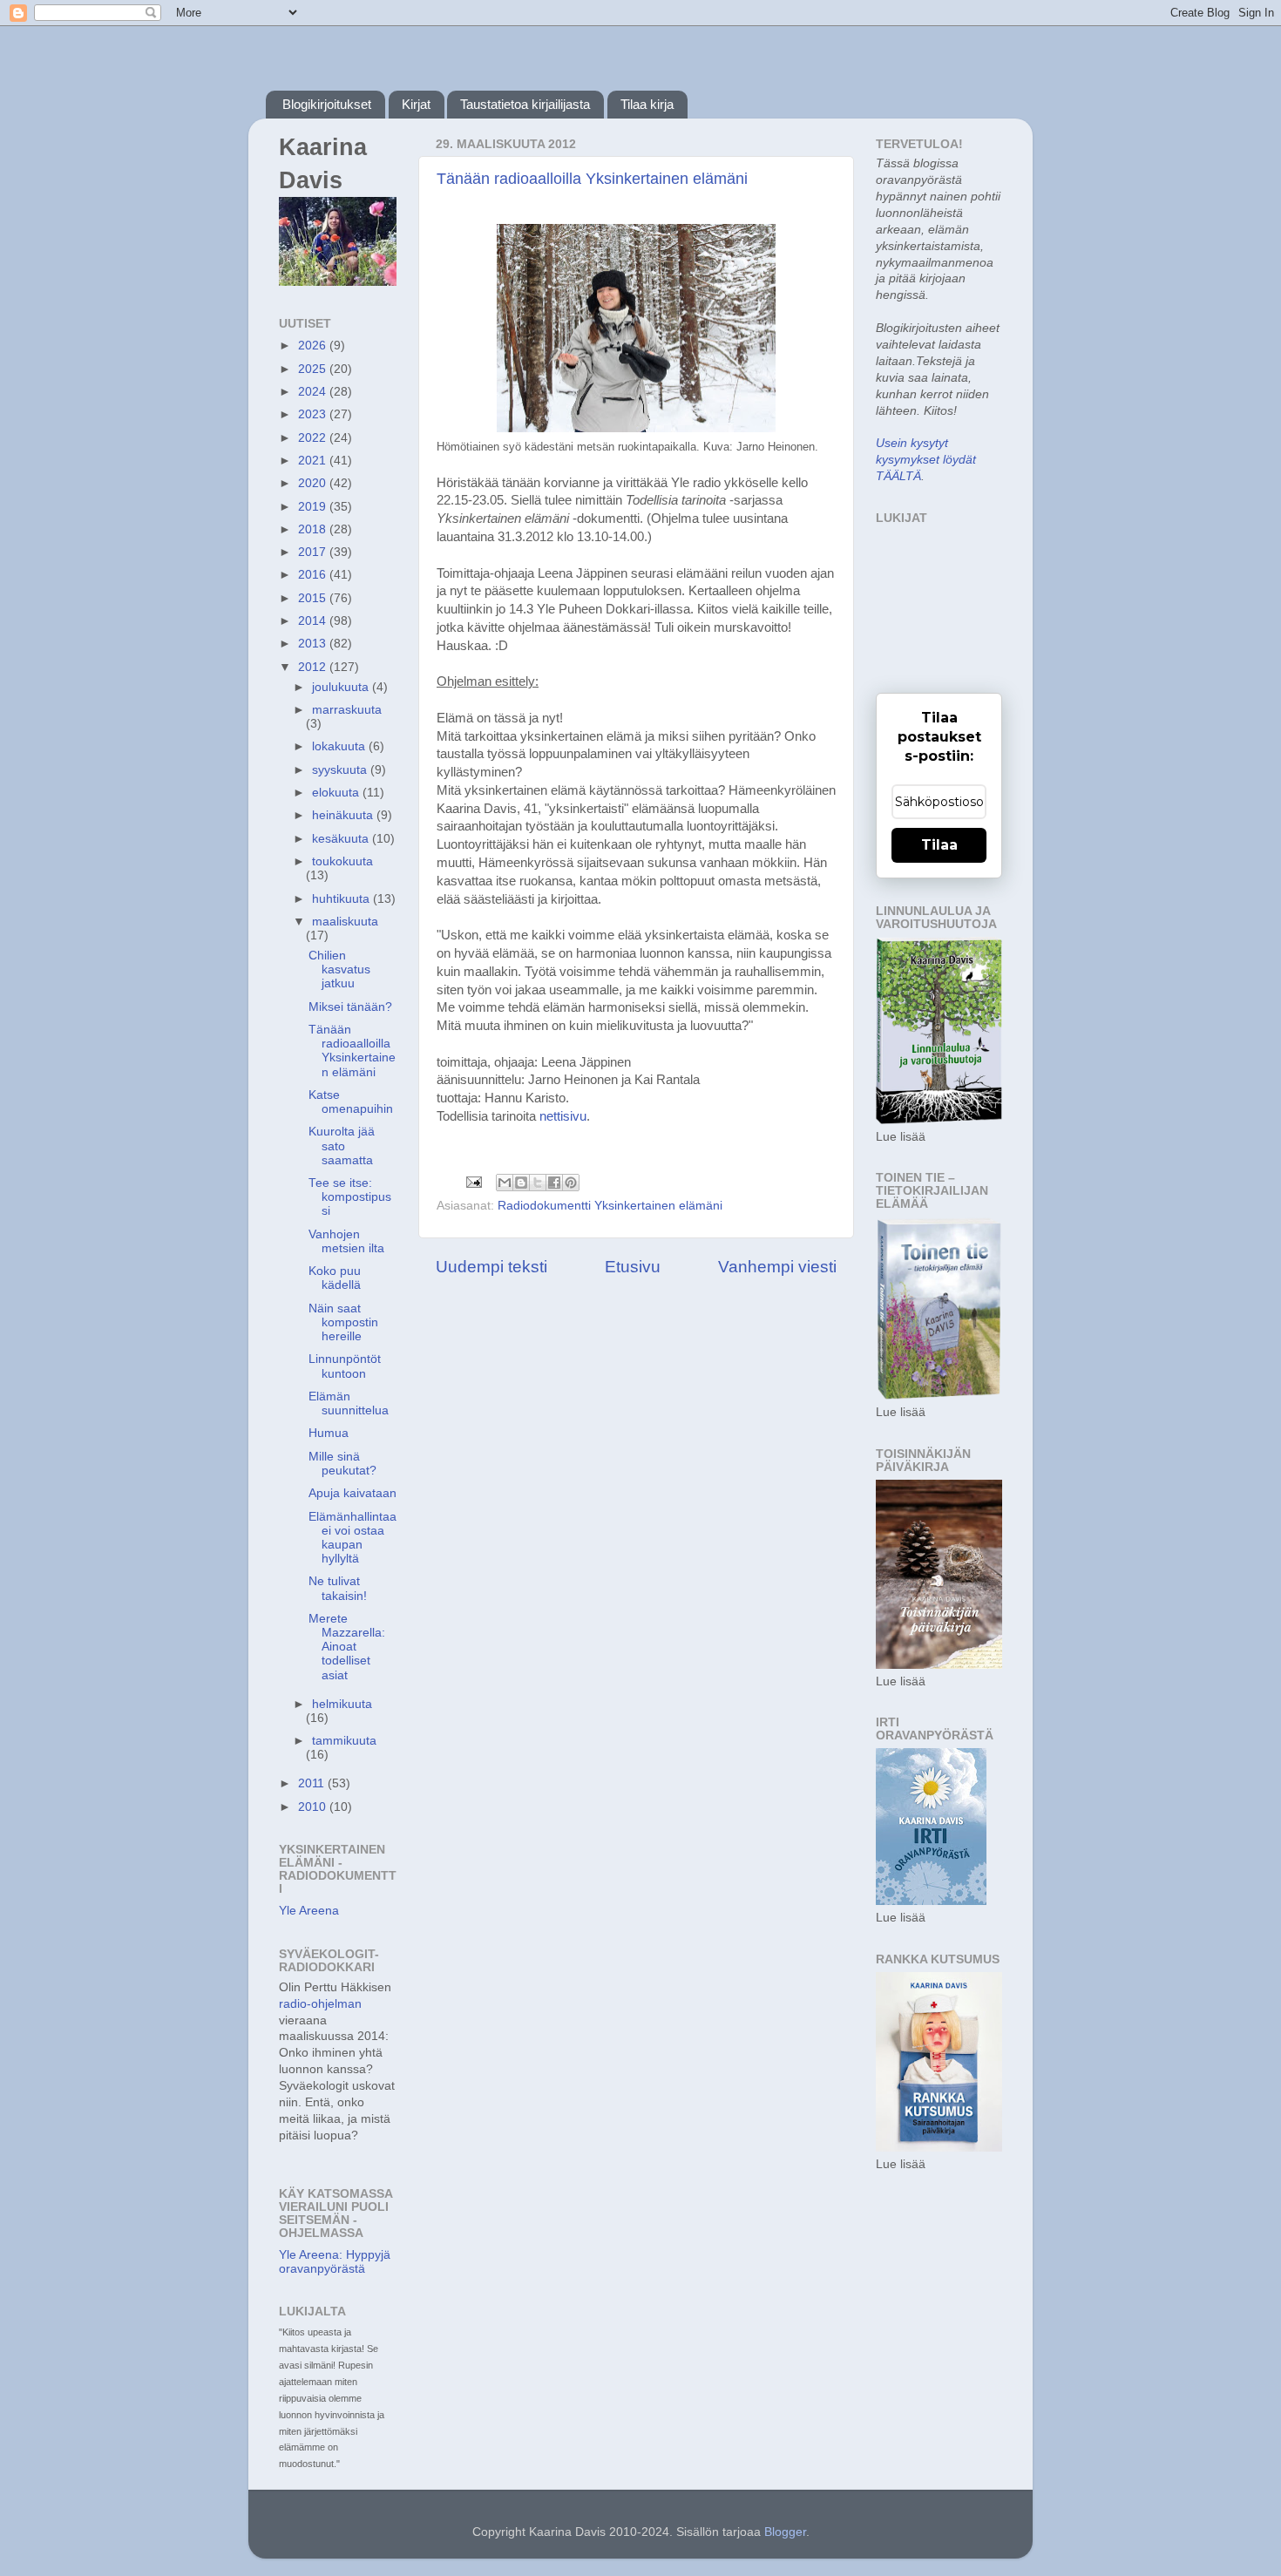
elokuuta (337, 793)
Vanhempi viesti (777, 1267)
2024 (314, 392)
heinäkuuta (344, 815)
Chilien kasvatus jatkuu (339, 969)
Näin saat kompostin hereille (343, 1322)
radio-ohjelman (320, 2004)
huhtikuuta (342, 899)
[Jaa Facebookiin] (554, 1183)
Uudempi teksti (491, 1267)
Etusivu (633, 1267)
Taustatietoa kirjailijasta (525, 104)
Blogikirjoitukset (327, 104)
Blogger (785, 2532)
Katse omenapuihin (351, 1102)
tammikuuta (344, 1741)
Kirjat (416, 104)
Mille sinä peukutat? (342, 1464)
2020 (314, 483)
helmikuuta (342, 1704)
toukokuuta (342, 861)
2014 (314, 621)
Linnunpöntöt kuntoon (345, 1366)
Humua (329, 1433)
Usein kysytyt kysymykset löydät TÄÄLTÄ (926, 460)
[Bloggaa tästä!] (521, 1183)
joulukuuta (342, 687)
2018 (314, 529)
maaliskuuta (345, 922)
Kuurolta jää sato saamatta (342, 1146)
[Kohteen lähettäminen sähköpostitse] (505, 1183)
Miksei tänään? (350, 1007)
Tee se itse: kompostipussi (350, 1197)
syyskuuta (341, 770)
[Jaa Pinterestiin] (571, 1183)
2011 (313, 1783)
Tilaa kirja (647, 104)
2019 (314, 507)
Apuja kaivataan (352, 1493)
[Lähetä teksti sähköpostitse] (473, 1181)
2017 (314, 552)
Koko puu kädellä (335, 1278)
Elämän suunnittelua (349, 1403)
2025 (314, 369)
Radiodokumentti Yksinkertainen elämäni (610, 1206)
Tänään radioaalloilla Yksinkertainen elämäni (592, 179)
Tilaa (939, 845)
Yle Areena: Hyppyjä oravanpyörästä (335, 2262)
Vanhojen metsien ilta (346, 1241)
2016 (314, 575)
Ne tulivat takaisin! (338, 1588)
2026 (314, 346)
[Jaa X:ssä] (538, 1183)
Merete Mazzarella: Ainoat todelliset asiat (347, 1647)
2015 (314, 598)
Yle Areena (309, 1911)
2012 (314, 667)
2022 (314, 438)
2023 (314, 414)
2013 (314, 644)
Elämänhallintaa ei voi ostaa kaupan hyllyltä (352, 1538)
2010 (314, 1807)
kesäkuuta (342, 839)
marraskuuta (347, 710)
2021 (314, 461)
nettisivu (563, 1116)
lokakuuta (340, 746)
